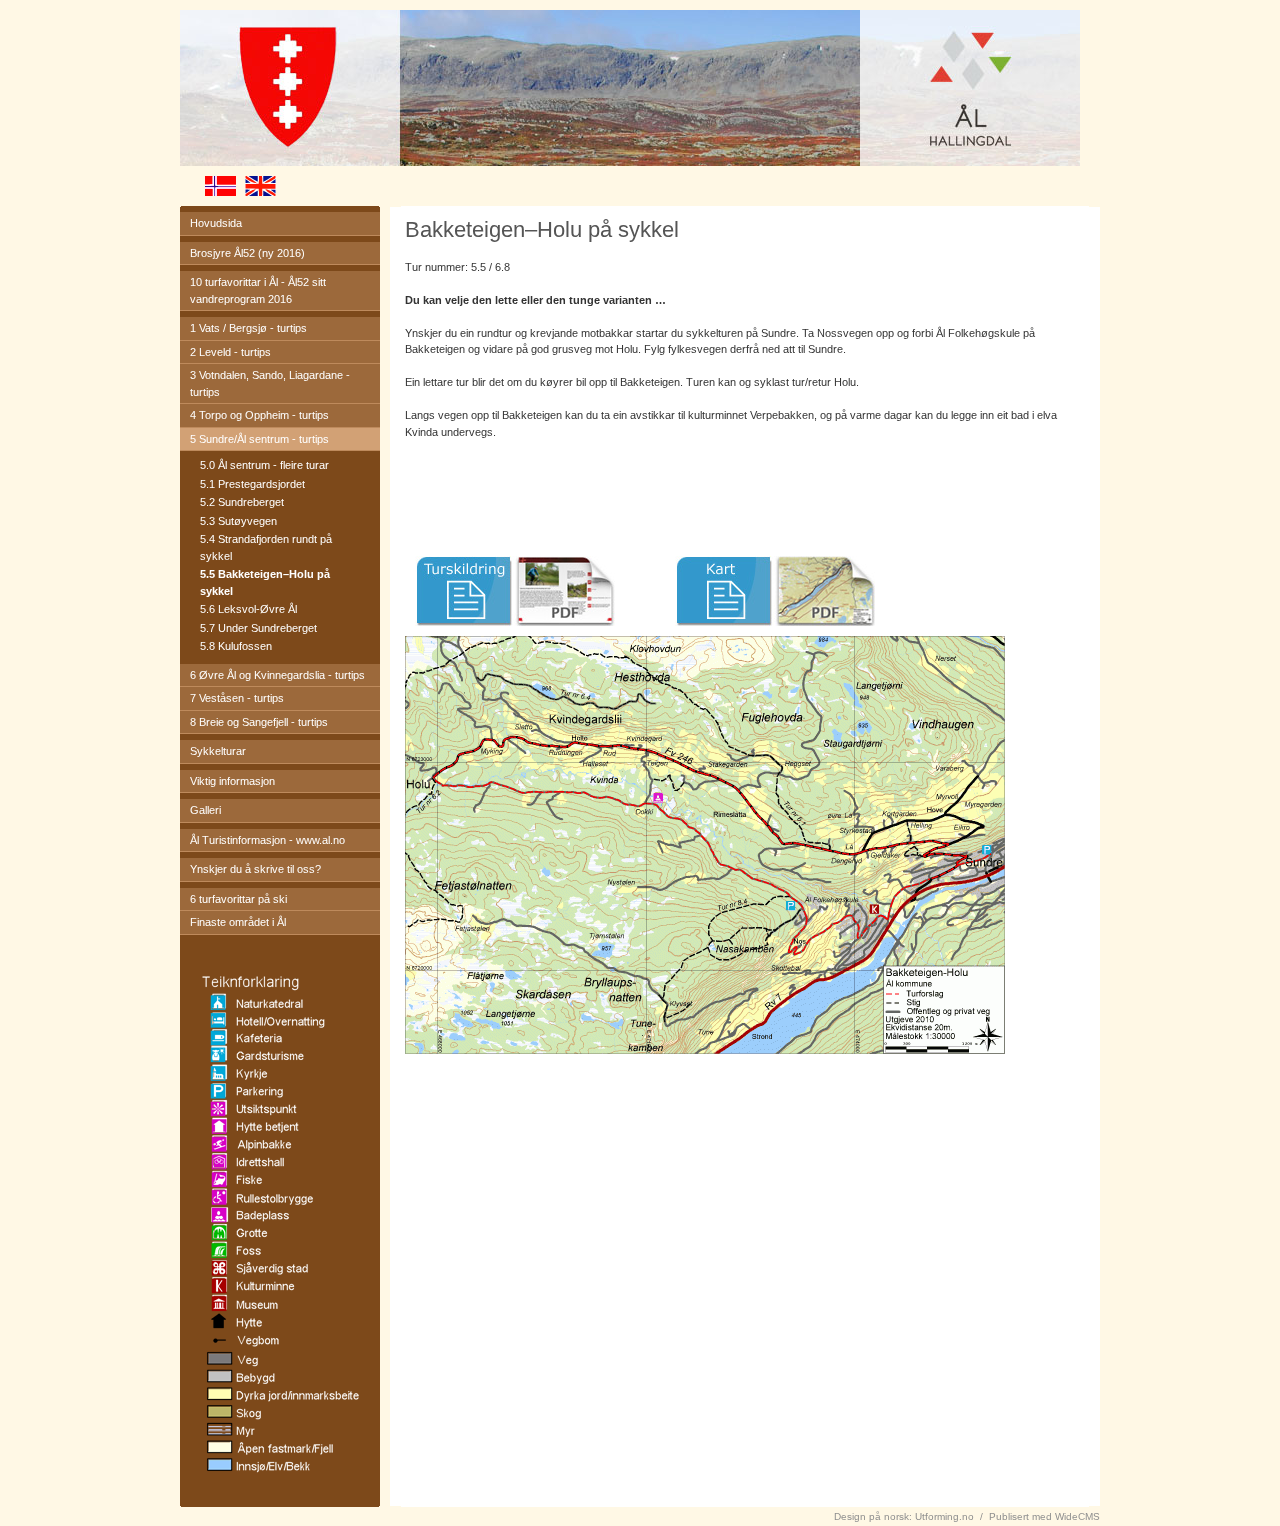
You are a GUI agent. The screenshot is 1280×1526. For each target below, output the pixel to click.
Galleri (205, 810)
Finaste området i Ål (238, 922)
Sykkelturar (218, 751)
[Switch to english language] (280, 192)
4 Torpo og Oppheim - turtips (259, 415)
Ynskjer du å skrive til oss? (255, 869)
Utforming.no (944, 1516)
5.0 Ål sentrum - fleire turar (264, 465)
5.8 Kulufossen (236, 646)
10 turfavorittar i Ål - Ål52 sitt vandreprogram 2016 (258, 290)
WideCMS (1077, 1516)
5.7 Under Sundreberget (258, 628)
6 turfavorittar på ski (238, 899)
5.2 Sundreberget (242, 502)
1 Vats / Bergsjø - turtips (248, 328)
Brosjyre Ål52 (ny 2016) (247, 253)
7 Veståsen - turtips (237, 698)
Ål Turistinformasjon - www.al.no (267, 840)
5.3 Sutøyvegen (238, 521)
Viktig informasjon (232, 781)
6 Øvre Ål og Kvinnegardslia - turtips (277, 675)
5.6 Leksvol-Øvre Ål (248, 609)
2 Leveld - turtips (230, 352)
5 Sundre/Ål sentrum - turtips (259, 439)
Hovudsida (216, 223)
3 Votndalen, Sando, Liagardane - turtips (270, 383)
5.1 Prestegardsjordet (252, 484)
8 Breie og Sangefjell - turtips (259, 722)
